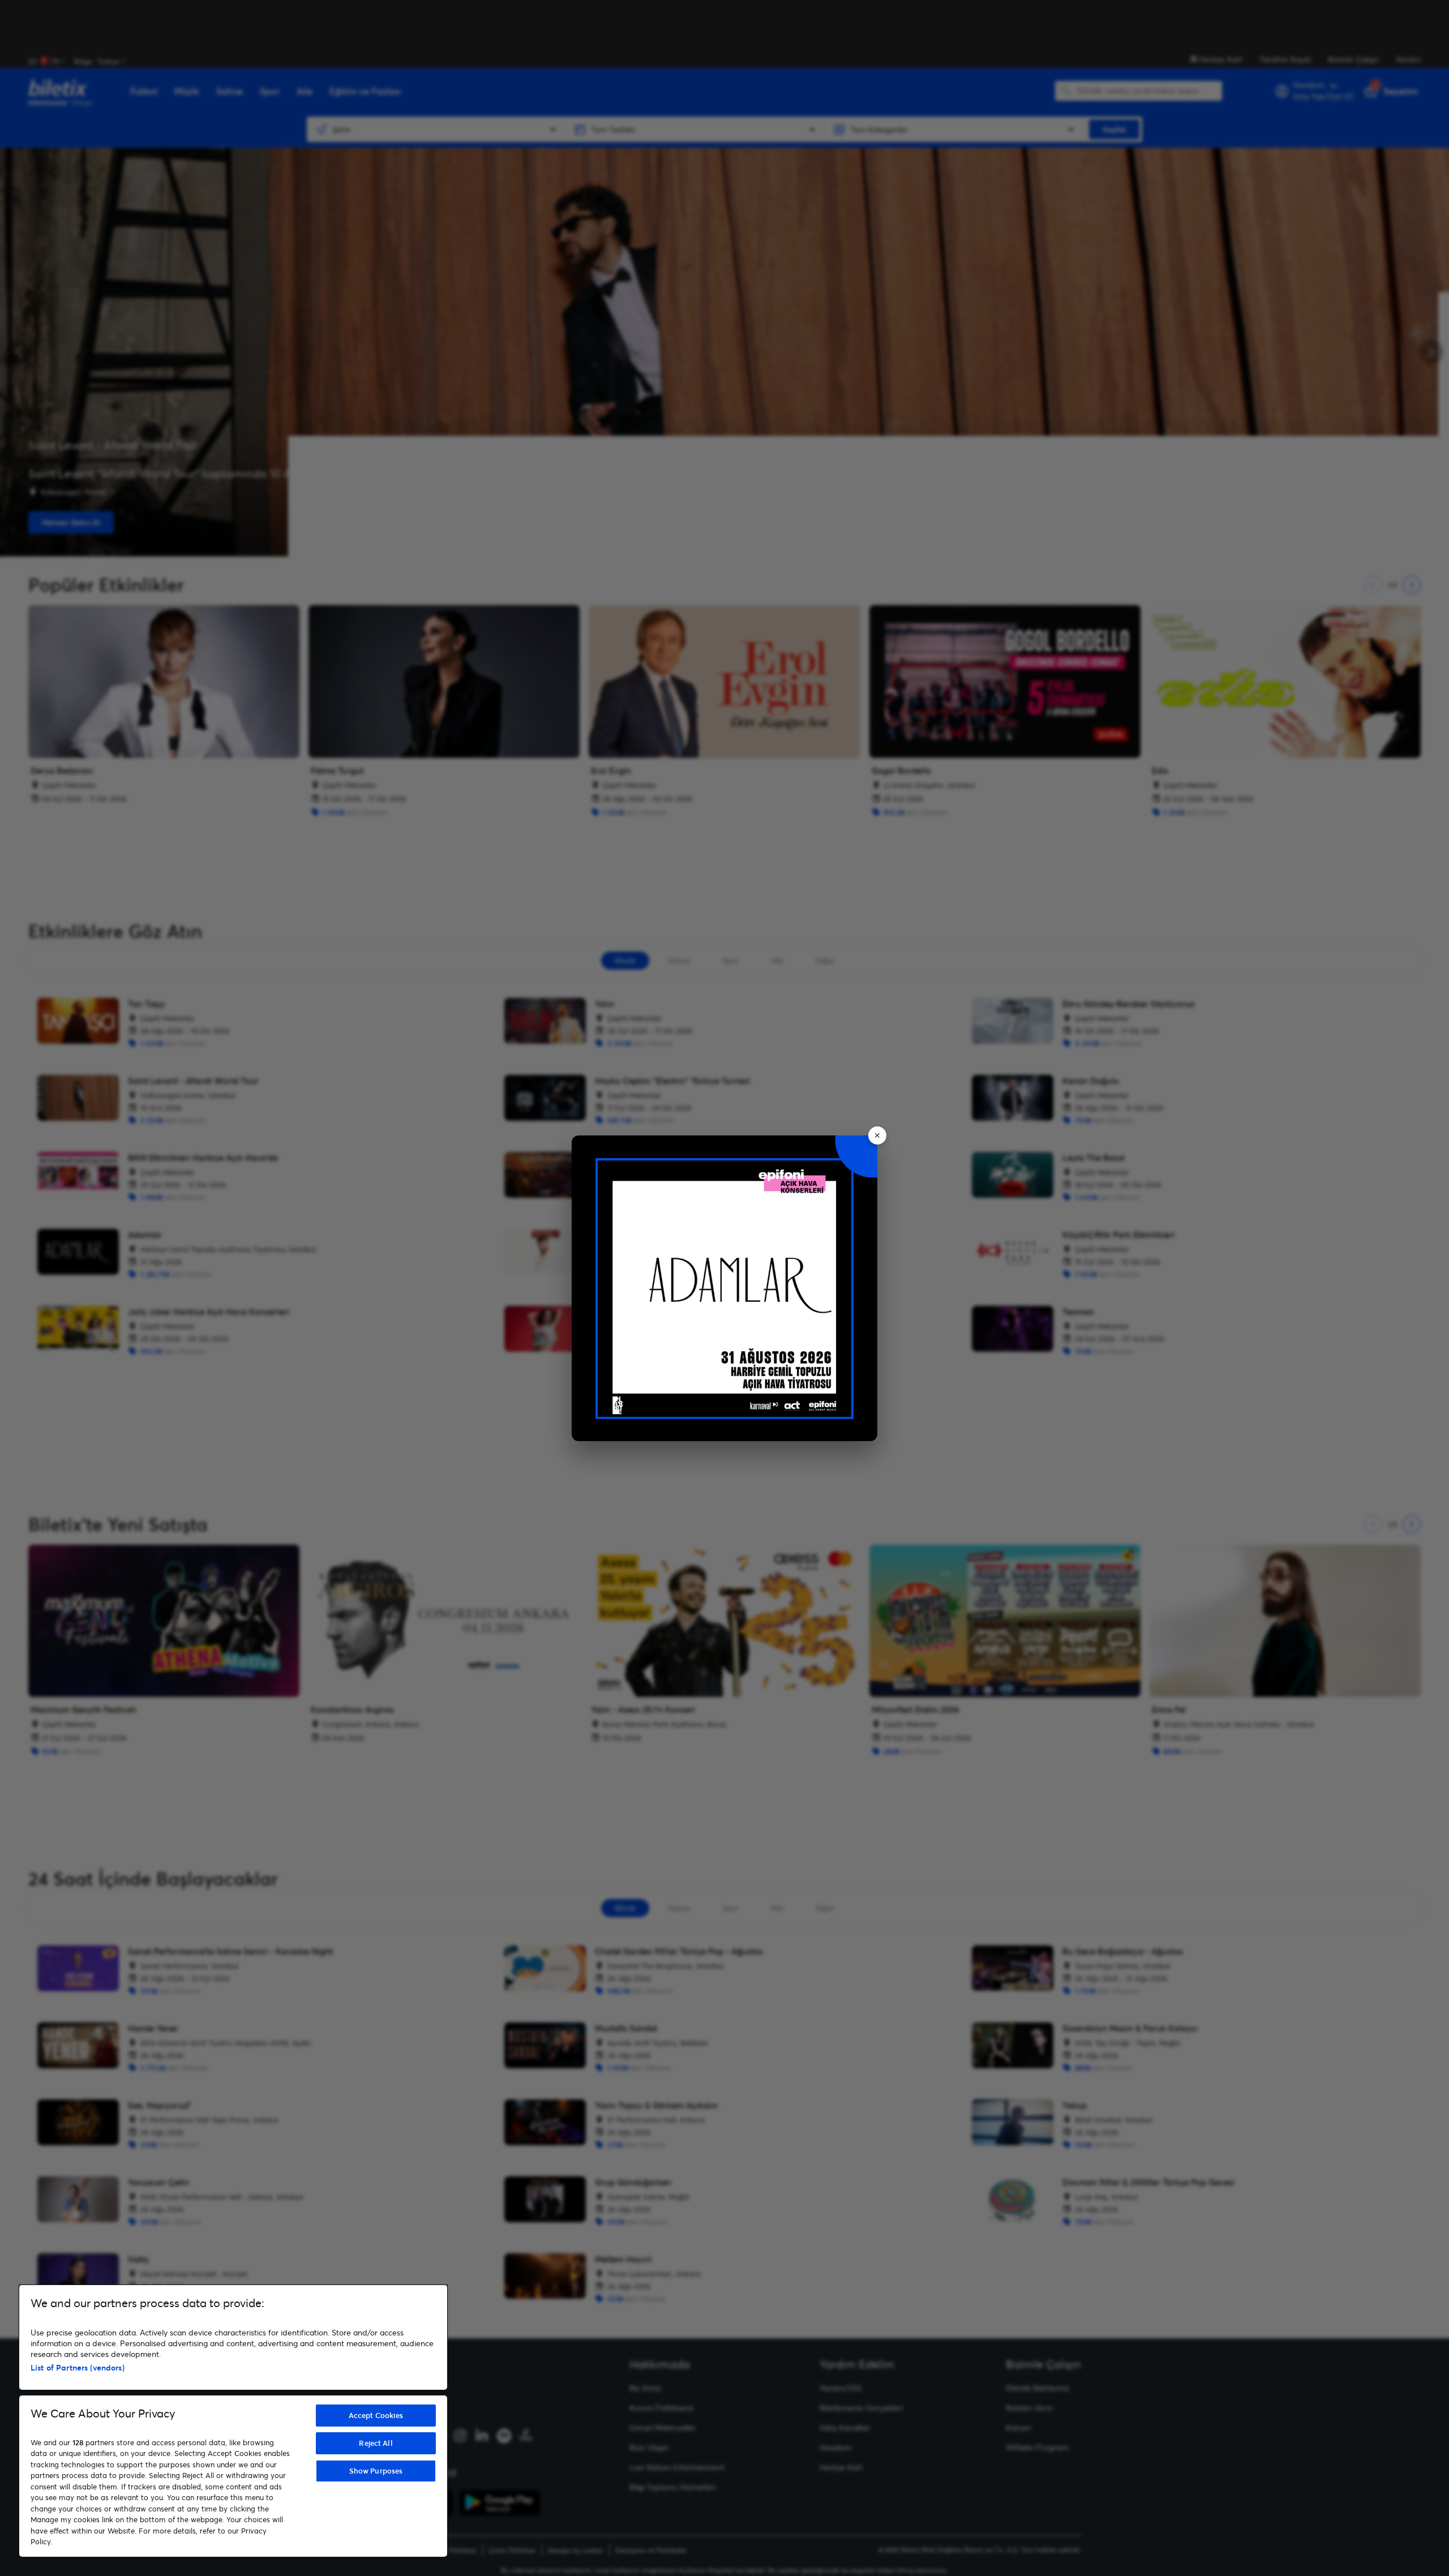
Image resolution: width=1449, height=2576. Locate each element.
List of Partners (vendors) (78, 2367)
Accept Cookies (376, 2415)
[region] (233, 2421)
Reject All (376, 2443)
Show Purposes (376, 2471)
